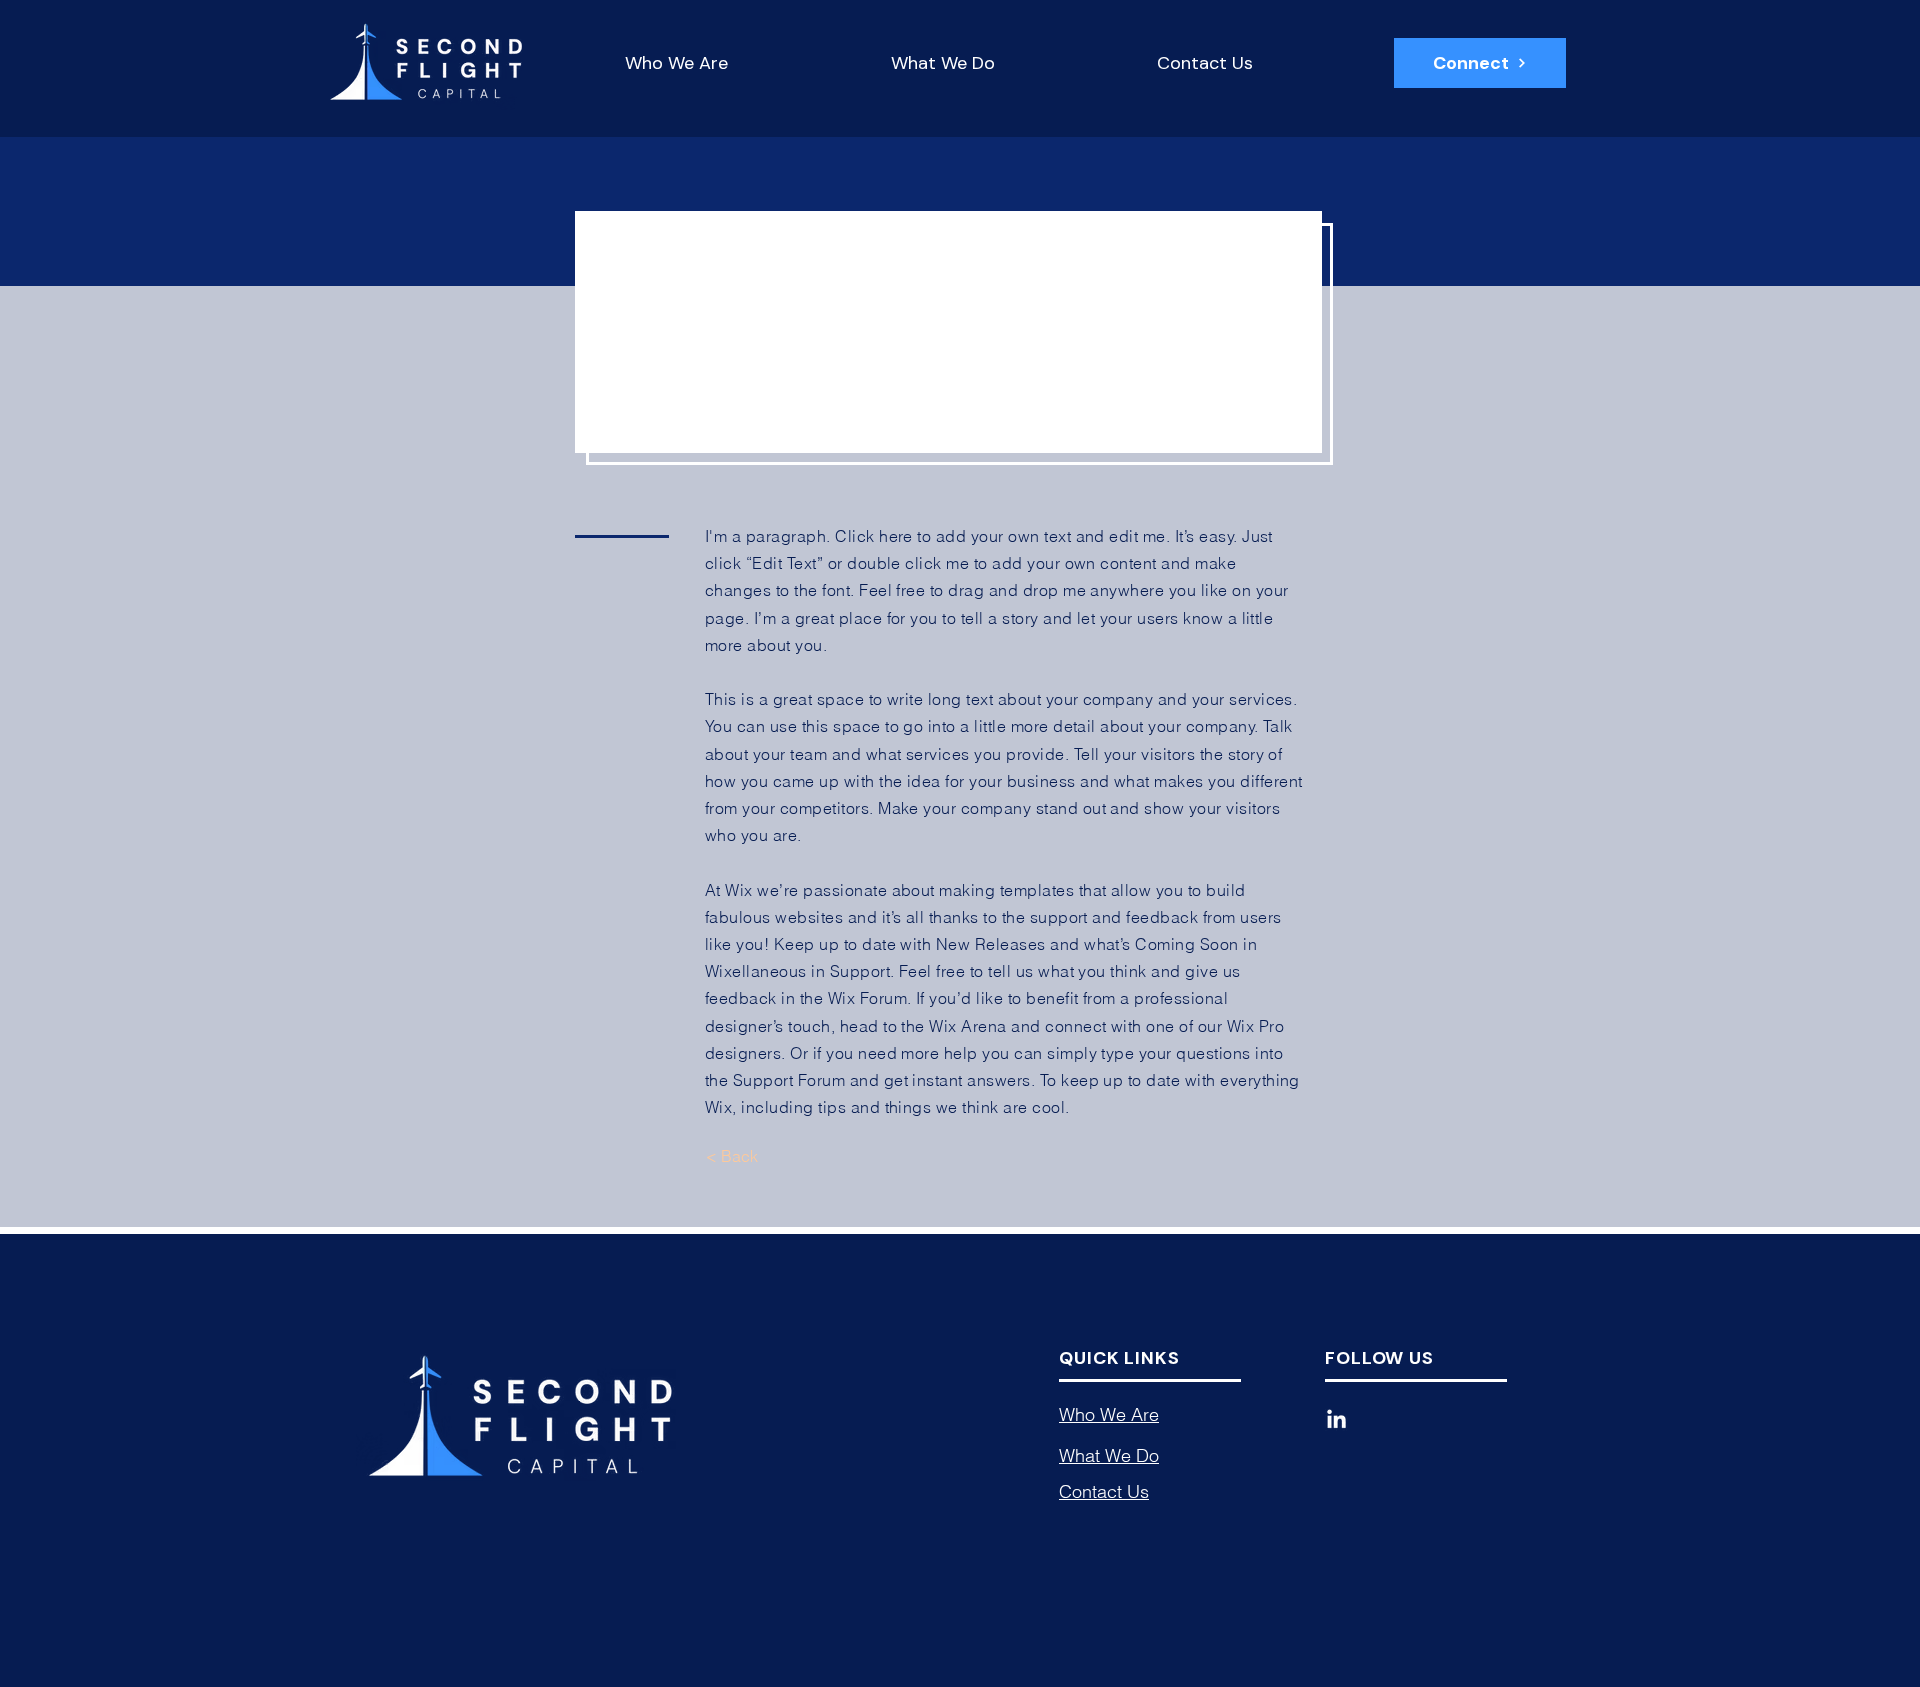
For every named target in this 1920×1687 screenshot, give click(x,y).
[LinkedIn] (1336, 1420)
